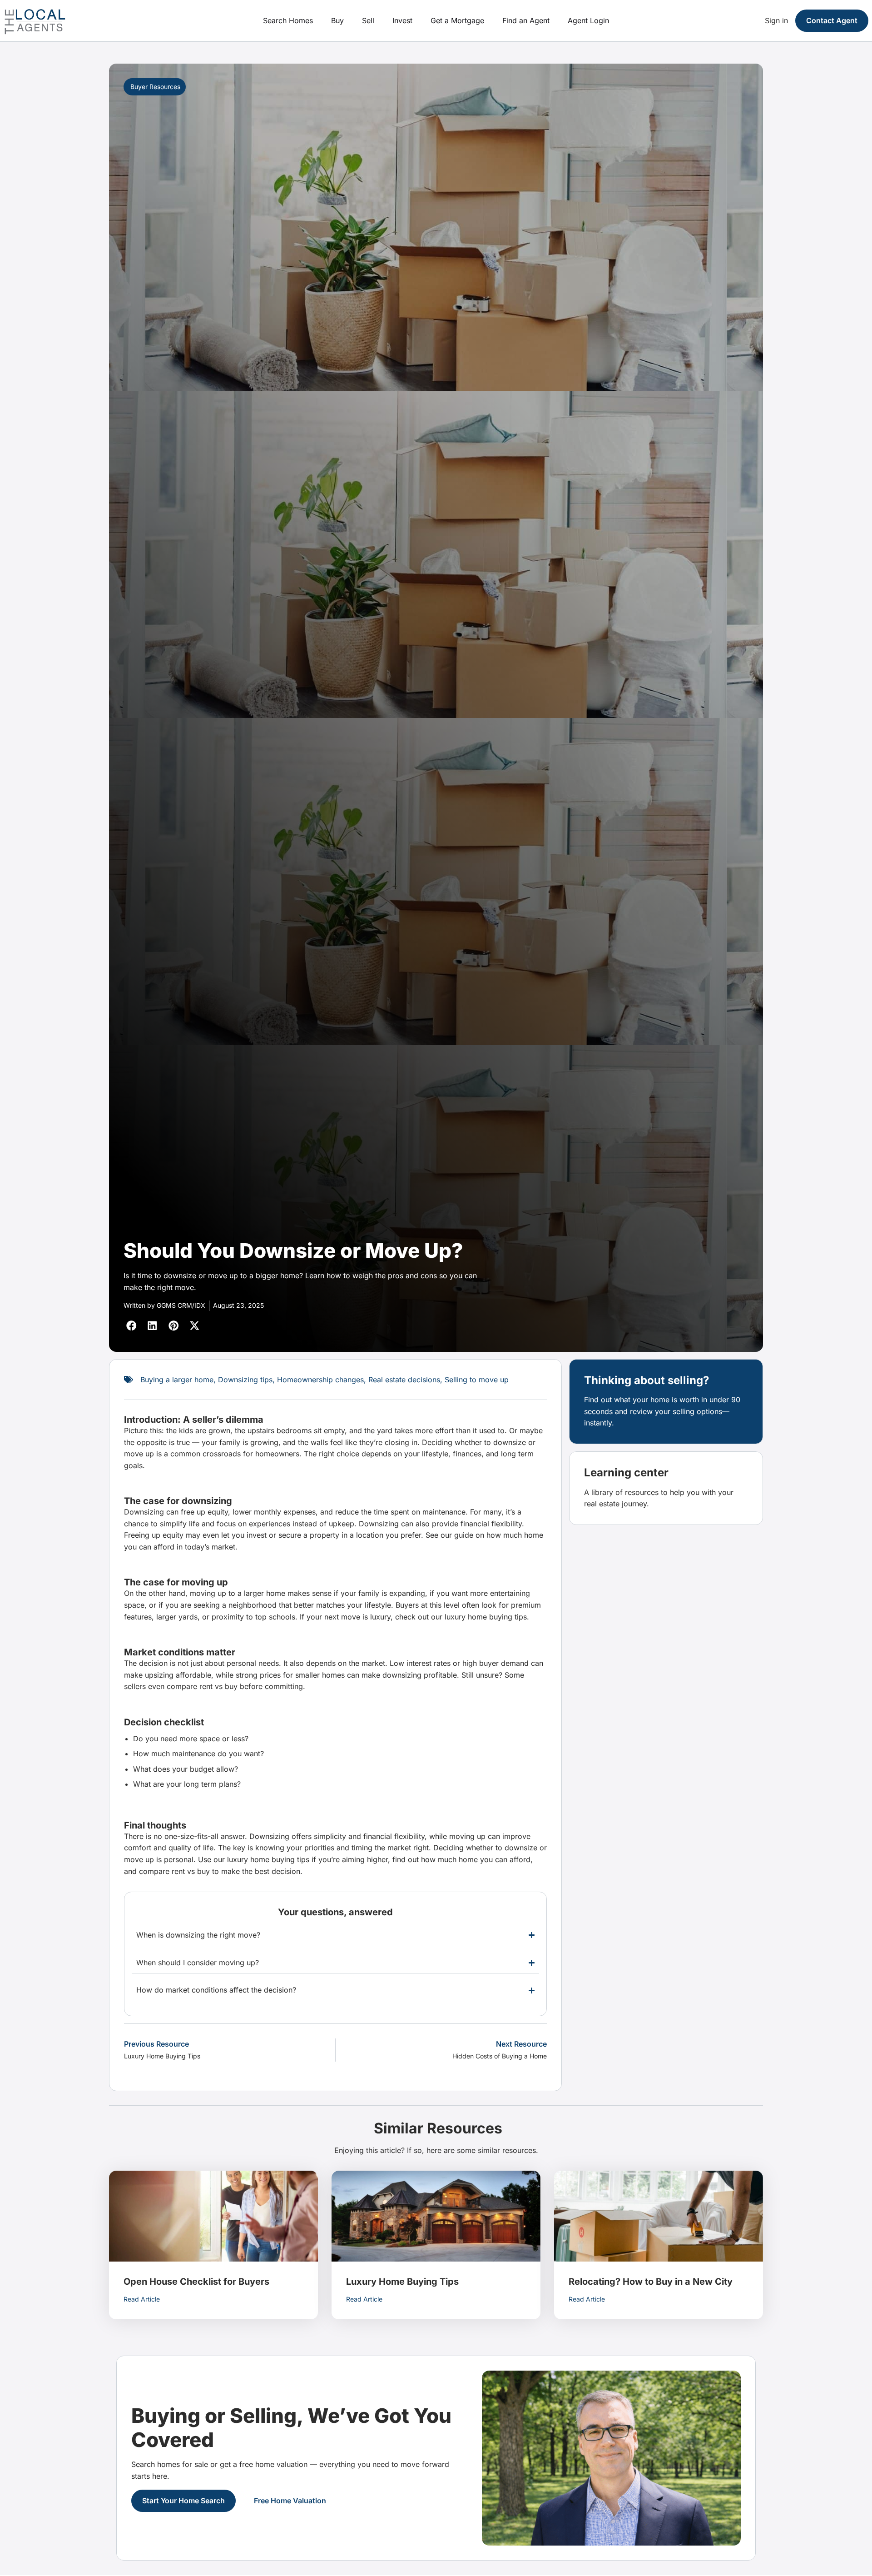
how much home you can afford (476, 1859)
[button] (132, 1326)
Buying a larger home (177, 1380)
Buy (337, 20)
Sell (368, 20)
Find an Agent (526, 20)
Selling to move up (477, 1380)
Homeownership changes (320, 1380)
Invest (402, 20)
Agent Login (588, 20)
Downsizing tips (245, 1380)
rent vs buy (218, 1686)
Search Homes (288, 20)
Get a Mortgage (457, 20)
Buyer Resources (155, 87)
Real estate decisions (404, 1380)
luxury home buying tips (486, 1617)
